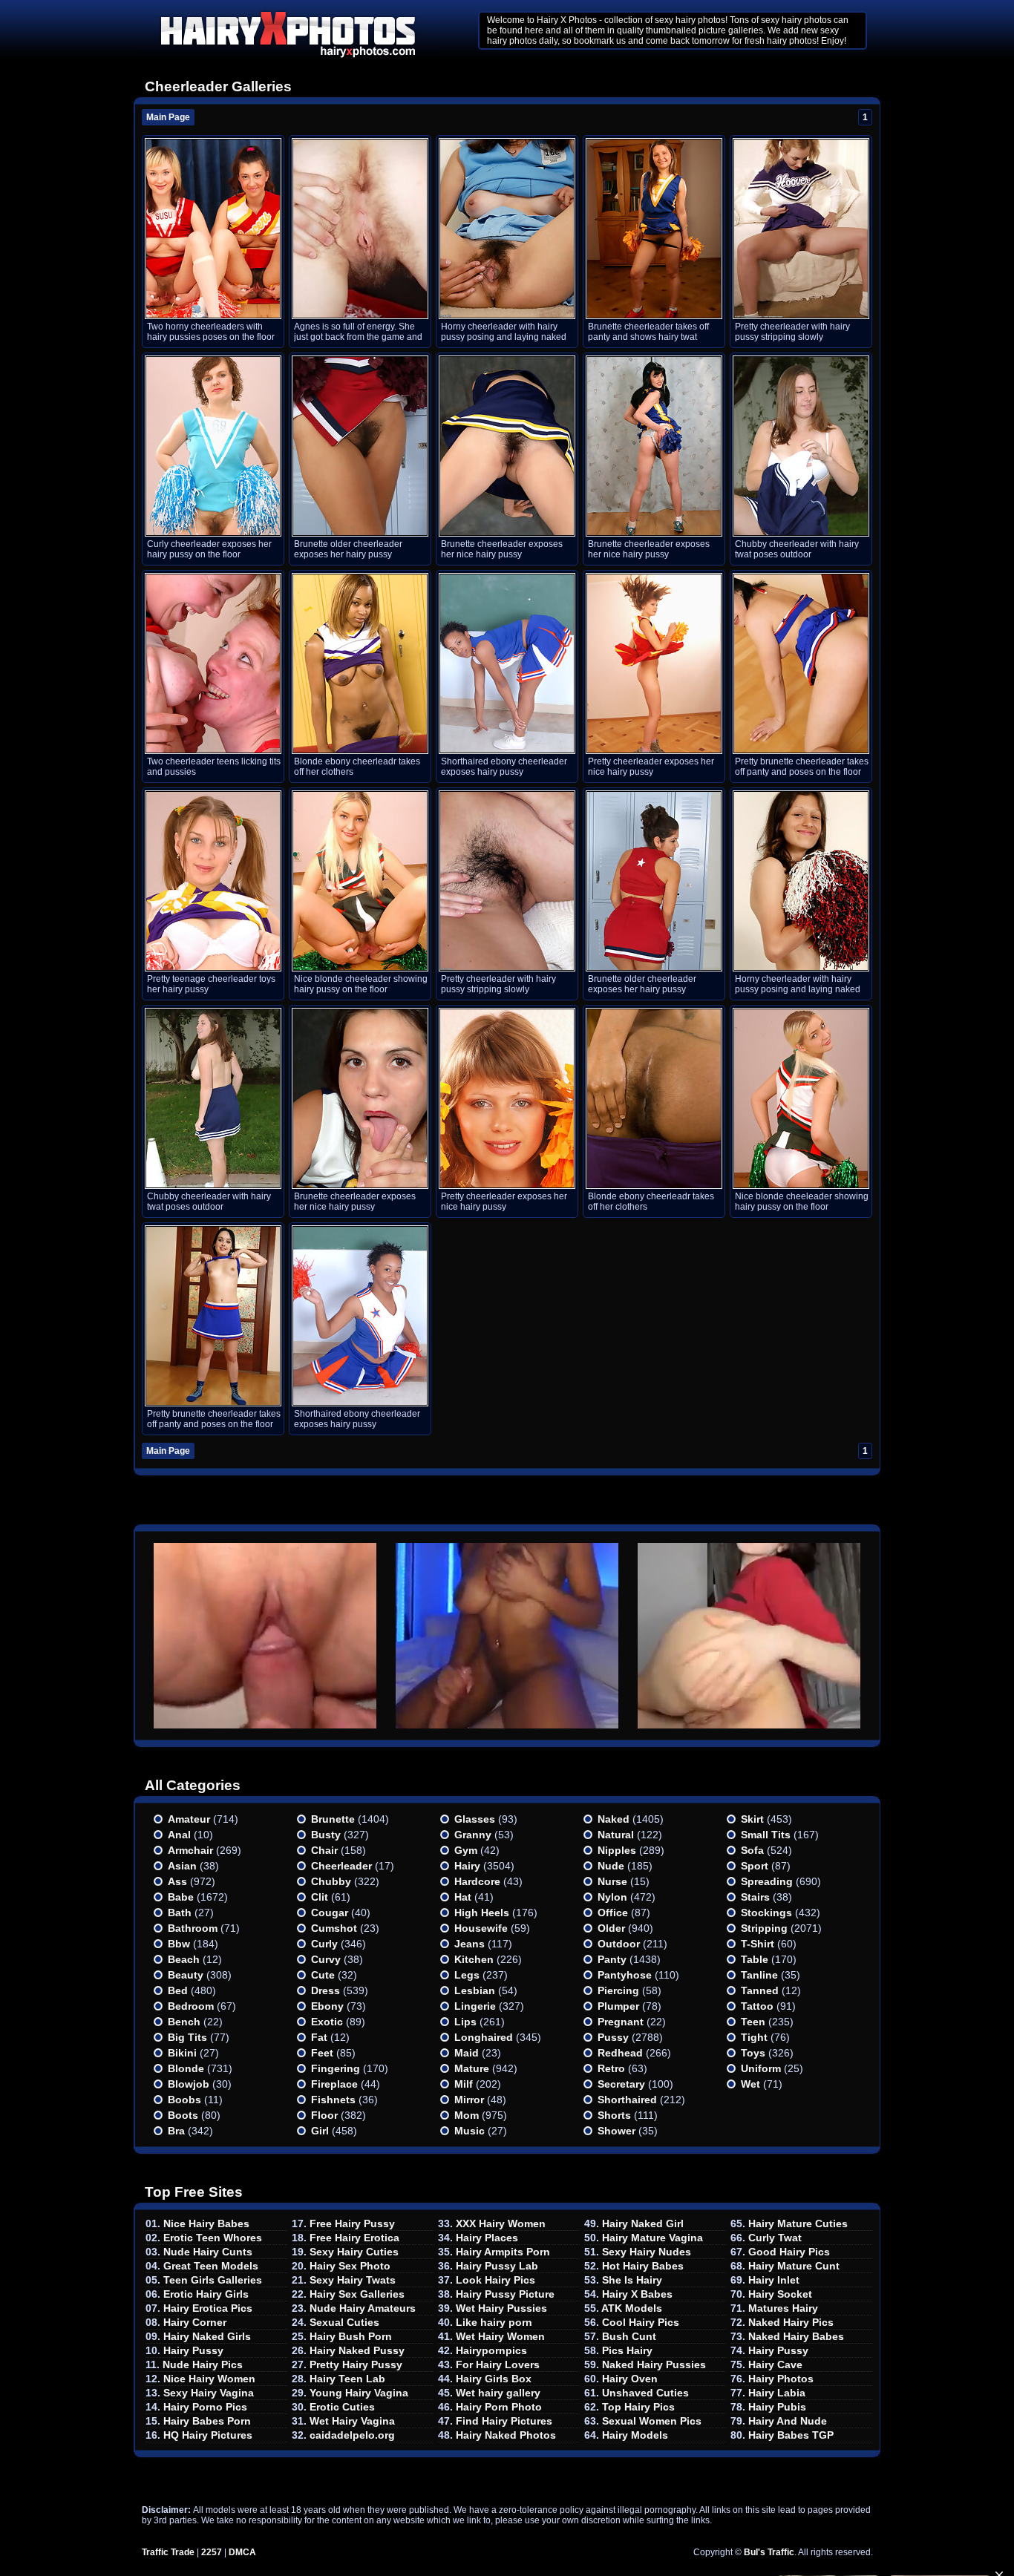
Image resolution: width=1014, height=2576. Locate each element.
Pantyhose (625, 1975)
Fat (319, 2037)
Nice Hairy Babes (206, 2223)
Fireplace (334, 2084)
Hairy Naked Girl (643, 2223)
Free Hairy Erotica (354, 2238)
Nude (611, 1866)
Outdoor (619, 1944)
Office (613, 1913)
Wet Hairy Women (500, 2336)
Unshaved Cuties (645, 2393)
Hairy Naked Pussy (357, 2350)
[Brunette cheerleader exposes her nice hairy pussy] (507, 446)
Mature (472, 2068)
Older (611, 1928)
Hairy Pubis (777, 2407)
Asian (182, 1866)
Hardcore (477, 1881)
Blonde (186, 2068)
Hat (463, 1897)
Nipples (617, 1850)
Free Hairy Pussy (352, 2223)
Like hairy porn (494, 2322)
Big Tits (187, 2037)
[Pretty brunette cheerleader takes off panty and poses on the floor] (801, 663)
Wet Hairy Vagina (352, 2421)
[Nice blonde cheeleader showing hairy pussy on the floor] (360, 881)
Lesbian (475, 1990)
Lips (465, 2022)
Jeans (470, 1944)
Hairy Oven (630, 2379)
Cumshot (334, 1928)
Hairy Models (635, 2435)
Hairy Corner (195, 2322)
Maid (467, 2053)
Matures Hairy (783, 2308)
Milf (464, 2084)
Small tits (766, 1835)
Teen (753, 2022)
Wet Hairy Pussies (501, 2308)
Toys (753, 2053)
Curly (324, 1944)
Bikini (182, 2053)
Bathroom (193, 1928)
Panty (612, 1959)
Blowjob (189, 2084)
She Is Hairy (632, 2280)
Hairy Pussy (193, 2350)
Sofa (752, 1850)
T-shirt (758, 1944)
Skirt (752, 1819)
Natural (616, 1835)
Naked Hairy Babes (796, 2336)
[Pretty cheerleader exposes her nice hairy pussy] (654, 663)
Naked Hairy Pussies (654, 2364)
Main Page (168, 117)
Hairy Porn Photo (499, 2407)
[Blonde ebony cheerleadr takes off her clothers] (360, 663)
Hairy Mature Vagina (652, 2238)
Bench (184, 2022)
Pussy (613, 2037)
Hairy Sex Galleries (357, 2294)
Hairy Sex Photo (350, 2266)
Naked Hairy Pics (791, 2322)
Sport (755, 1866)
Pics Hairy (627, 2350)
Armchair (190, 1850)
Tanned (760, 1990)
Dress (326, 1990)
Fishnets (333, 2100)
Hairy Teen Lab (347, 2379)
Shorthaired (627, 2100)
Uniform (761, 2068)
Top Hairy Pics (638, 2407)
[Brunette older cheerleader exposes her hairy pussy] (360, 446)
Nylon (612, 1897)
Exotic (327, 2022)
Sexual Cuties (344, 2322)
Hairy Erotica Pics (208, 2308)
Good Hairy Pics (789, 2252)
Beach (184, 1959)
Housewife (481, 1928)
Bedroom (191, 2006)
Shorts (614, 2115)
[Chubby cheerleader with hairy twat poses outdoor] (801, 446)
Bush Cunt (629, 2336)
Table (755, 1959)
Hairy (467, 1866)
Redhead (620, 2053)
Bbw (179, 1944)
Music (470, 2131)
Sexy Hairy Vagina (209, 2393)
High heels (482, 1913)
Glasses (475, 1819)
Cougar (330, 1913)
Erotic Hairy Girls (206, 2294)
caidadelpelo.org (352, 2435)
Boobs (184, 2100)
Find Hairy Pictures (504, 2421)
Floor (324, 2115)
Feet (322, 2053)
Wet (750, 2084)
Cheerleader (341, 1866)
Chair (324, 1850)
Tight (754, 2037)
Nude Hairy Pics (203, 2364)
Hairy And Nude (788, 2421)
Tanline (759, 1975)
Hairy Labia (777, 2393)
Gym (466, 1850)
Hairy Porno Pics (205, 2407)
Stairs (755, 1897)
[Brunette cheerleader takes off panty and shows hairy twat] (654, 229)
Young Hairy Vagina (359, 2393)
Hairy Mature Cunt (794, 2266)
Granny (473, 1835)
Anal (179, 1835)
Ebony (327, 2006)
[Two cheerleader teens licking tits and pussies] (213, 663)
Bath (180, 1913)
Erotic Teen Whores (213, 2238)
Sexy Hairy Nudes (647, 2252)
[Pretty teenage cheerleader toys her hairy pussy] (213, 881)
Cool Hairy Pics (641, 2322)
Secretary (621, 2084)
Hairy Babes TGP (791, 2435)
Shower (616, 2131)
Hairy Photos (781, 2379)
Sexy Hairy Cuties (354, 2252)
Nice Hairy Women (209, 2379)
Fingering (336, 2068)
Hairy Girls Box (494, 2379)
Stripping (764, 1928)
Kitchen (474, 1959)
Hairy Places (487, 2238)
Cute (323, 1975)
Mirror (469, 2100)
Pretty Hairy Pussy (356, 2364)
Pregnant (621, 2022)
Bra (176, 2131)
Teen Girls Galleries (213, 2280)
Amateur (189, 1819)
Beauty (186, 1975)
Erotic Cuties (342, 2407)
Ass (177, 1881)
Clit (320, 1897)
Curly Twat (775, 2238)
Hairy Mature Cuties (798, 2223)
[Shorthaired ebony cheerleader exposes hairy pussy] (507, 663)
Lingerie (475, 2006)
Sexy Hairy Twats (353, 2280)
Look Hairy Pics (495, 2280)
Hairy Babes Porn (207, 2421)
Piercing (618, 1990)
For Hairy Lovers (498, 2364)
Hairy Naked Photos (506, 2435)
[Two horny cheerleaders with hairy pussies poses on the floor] (213, 229)
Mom (467, 2115)
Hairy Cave (775, 2364)
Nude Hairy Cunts (208, 2252)
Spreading (767, 1881)
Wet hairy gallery (498, 2393)
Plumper (618, 2006)
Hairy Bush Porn (351, 2336)
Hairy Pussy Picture (505, 2294)
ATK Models (632, 2308)
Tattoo (757, 2006)
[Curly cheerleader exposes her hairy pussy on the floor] (213, 446)
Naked (614, 1819)
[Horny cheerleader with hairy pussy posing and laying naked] (507, 229)
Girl (320, 2131)
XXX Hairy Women (501, 2223)
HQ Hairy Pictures (208, 2435)
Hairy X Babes (637, 2294)
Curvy (326, 1959)
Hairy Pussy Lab (497, 2266)
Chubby (331, 1881)
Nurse (612, 1881)
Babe (181, 1897)
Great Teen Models (211, 2266)
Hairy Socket (780, 2294)
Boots (183, 2115)
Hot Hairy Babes (643, 2266)
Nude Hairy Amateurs (363, 2308)
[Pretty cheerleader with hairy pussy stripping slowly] (801, 229)
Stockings (766, 1913)
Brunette (333, 1819)
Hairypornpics (491, 2350)
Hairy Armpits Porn (503, 2252)
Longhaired (484, 2037)
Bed (178, 1990)
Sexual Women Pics (652, 2421)
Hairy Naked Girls (207, 2336)
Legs (467, 1975)
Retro (611, 2068)
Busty (326, 1835)
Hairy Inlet (774, 2280)
